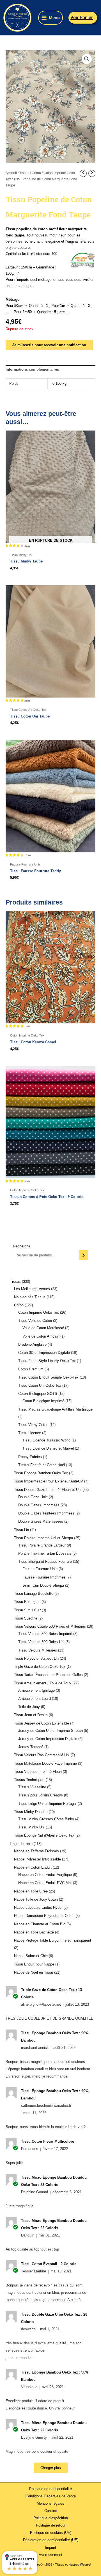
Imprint (50, 2547)
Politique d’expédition (51, 2518)
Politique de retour (51, 2525)
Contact (51, 2511)
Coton (36, 173)
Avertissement (50, 2555)
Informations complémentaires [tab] (32, 369)
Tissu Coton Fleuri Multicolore (48, 2141)
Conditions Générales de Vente (51, 2496)
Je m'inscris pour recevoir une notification (49, 345)
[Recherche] (83, 1255)
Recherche (22, 1246)
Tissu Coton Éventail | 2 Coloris (49, 2264)
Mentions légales (50, 2503)
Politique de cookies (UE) (51, 2533)
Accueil (11, 173)
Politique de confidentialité (50, 2489)
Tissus (24, 173)
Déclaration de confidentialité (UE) (51, 2540)
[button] (83, 18)
